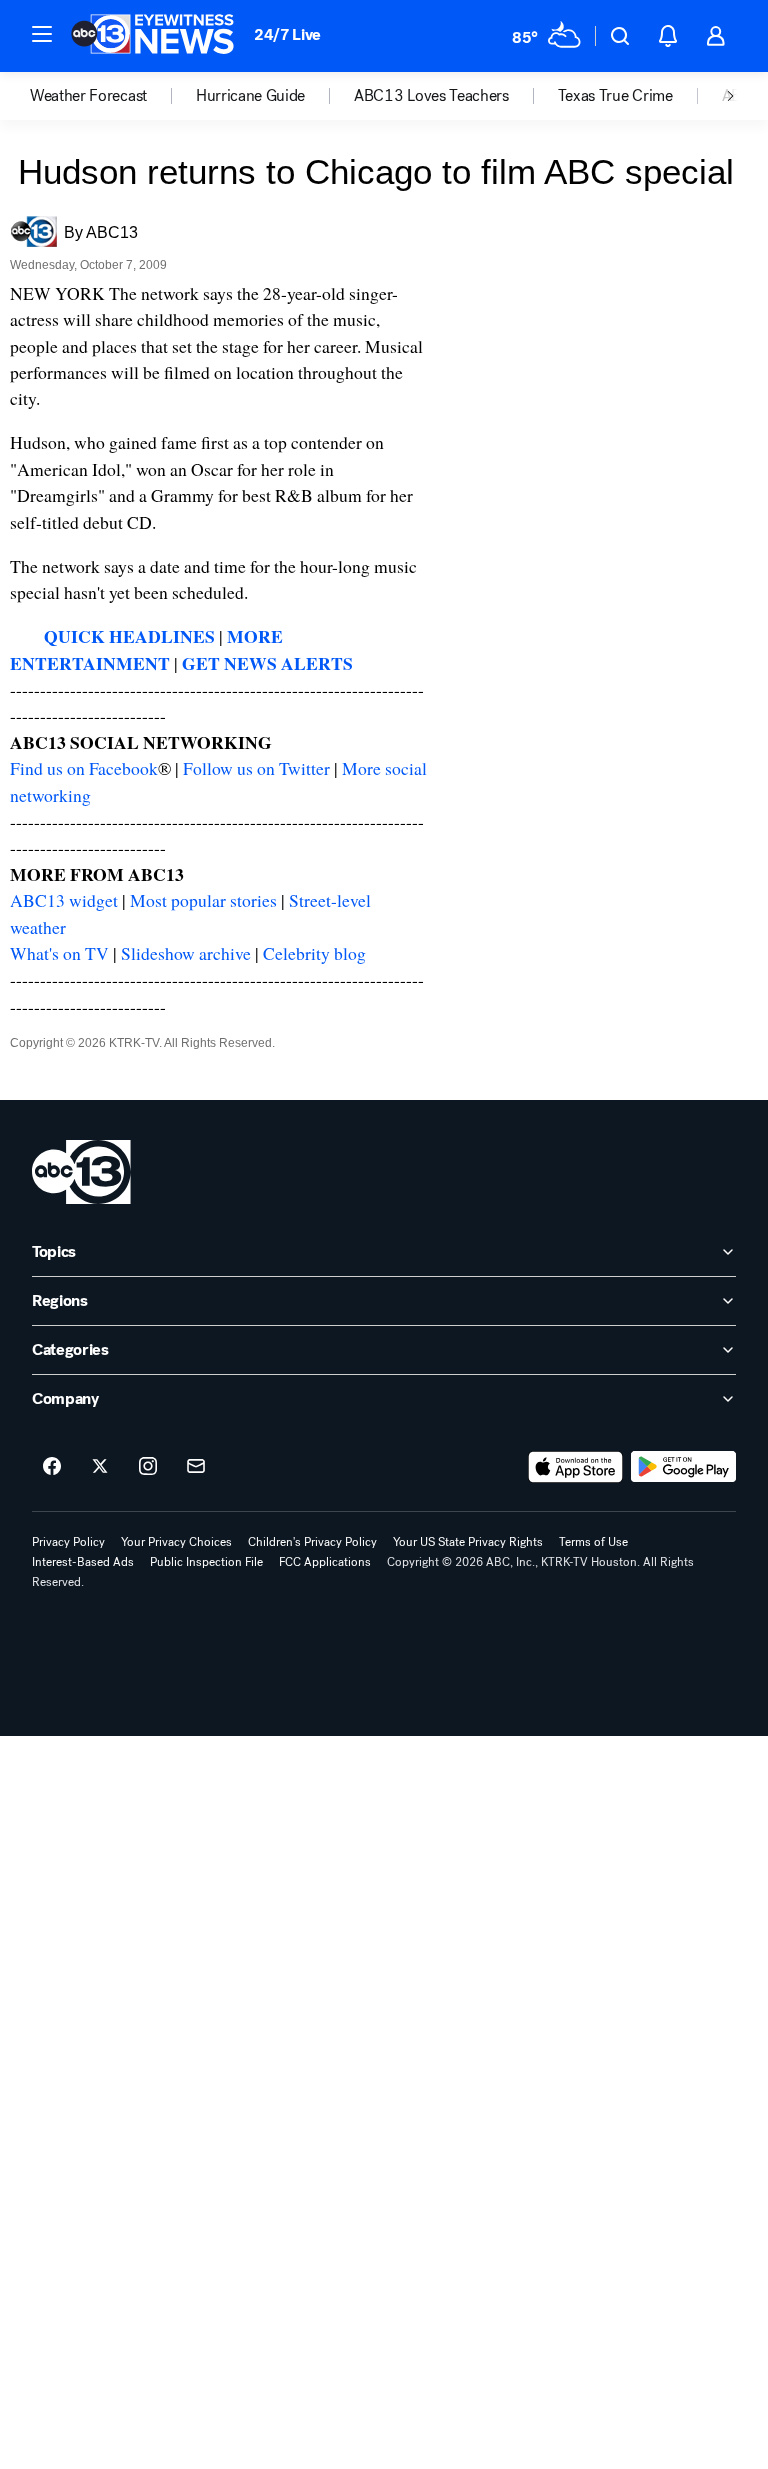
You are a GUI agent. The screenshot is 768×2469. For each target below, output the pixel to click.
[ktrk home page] (81, 1172)
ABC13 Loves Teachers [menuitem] (431, 96)
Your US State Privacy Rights (468, 1542)
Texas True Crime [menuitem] (615, 96)
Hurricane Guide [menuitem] (250, 96)
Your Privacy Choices (176, 1542)
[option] (113, 96)
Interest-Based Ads (83, 1562)
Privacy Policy (68, 1542)
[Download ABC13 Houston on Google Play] (683, 1467)
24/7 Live (287, 34)
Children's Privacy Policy (312, 1542)
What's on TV (59, 953)
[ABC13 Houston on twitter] (100, 1467)
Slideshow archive (186, 953)
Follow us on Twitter (256, 768)
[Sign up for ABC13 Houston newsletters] (196, 1467)
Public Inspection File (206, 1562)
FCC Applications (325, 1562)
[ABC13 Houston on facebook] (52, 1467)
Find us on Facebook (84, 768)
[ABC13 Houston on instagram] (148, 1467)
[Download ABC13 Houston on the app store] (576, 1467)
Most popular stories (203, 900)
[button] (42, 34)
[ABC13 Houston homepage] (152, 36)
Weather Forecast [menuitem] (88, 96)
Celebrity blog (314, 953)
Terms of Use (593, 1542)
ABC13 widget (64, 900)
